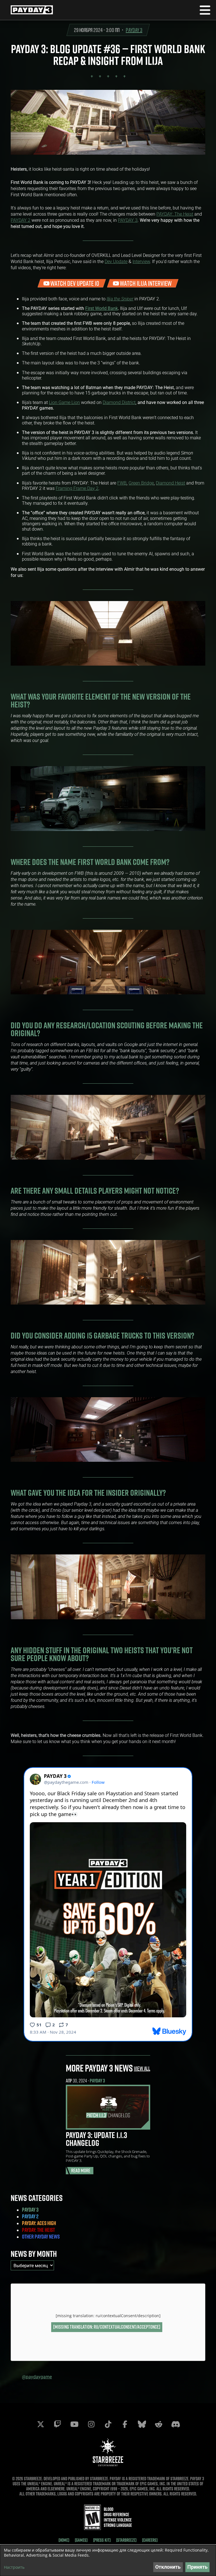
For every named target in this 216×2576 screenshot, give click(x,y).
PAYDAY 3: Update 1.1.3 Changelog (96, 2139)
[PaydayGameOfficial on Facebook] (125, 2424)
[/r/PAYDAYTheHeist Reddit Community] (159, 2424)
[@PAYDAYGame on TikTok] (108, 2424)
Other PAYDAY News (41, 2237)
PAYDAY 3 (134, 30)
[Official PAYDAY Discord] (175, 2424)
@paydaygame (37, 2377)
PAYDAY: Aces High (39, 2223)
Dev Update (116, 261)
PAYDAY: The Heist (175, 214)
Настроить (14, 2567)
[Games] (81, 2540)
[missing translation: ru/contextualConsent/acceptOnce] (107, 2327)
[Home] (64, 2540)
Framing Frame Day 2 (77, 488)
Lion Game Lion (64, 402)
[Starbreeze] (126, 2540)
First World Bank (102, 308)
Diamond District (119, 402)
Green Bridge (141, 483)
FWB (122, 483)
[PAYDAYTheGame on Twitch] (57, 2424)
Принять (197, 2567)
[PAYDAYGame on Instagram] (91, 2424)
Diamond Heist (170, 483)
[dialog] (108, 2560)
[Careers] (150, 2540)
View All (142, 2068)
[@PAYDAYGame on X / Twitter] (40, 2424)
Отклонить (168, 2567)
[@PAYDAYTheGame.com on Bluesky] (142, 2424)
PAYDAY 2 (21, 220)
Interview (141, 261)
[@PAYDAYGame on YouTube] (74, 2424)
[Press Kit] (102, 2540)
